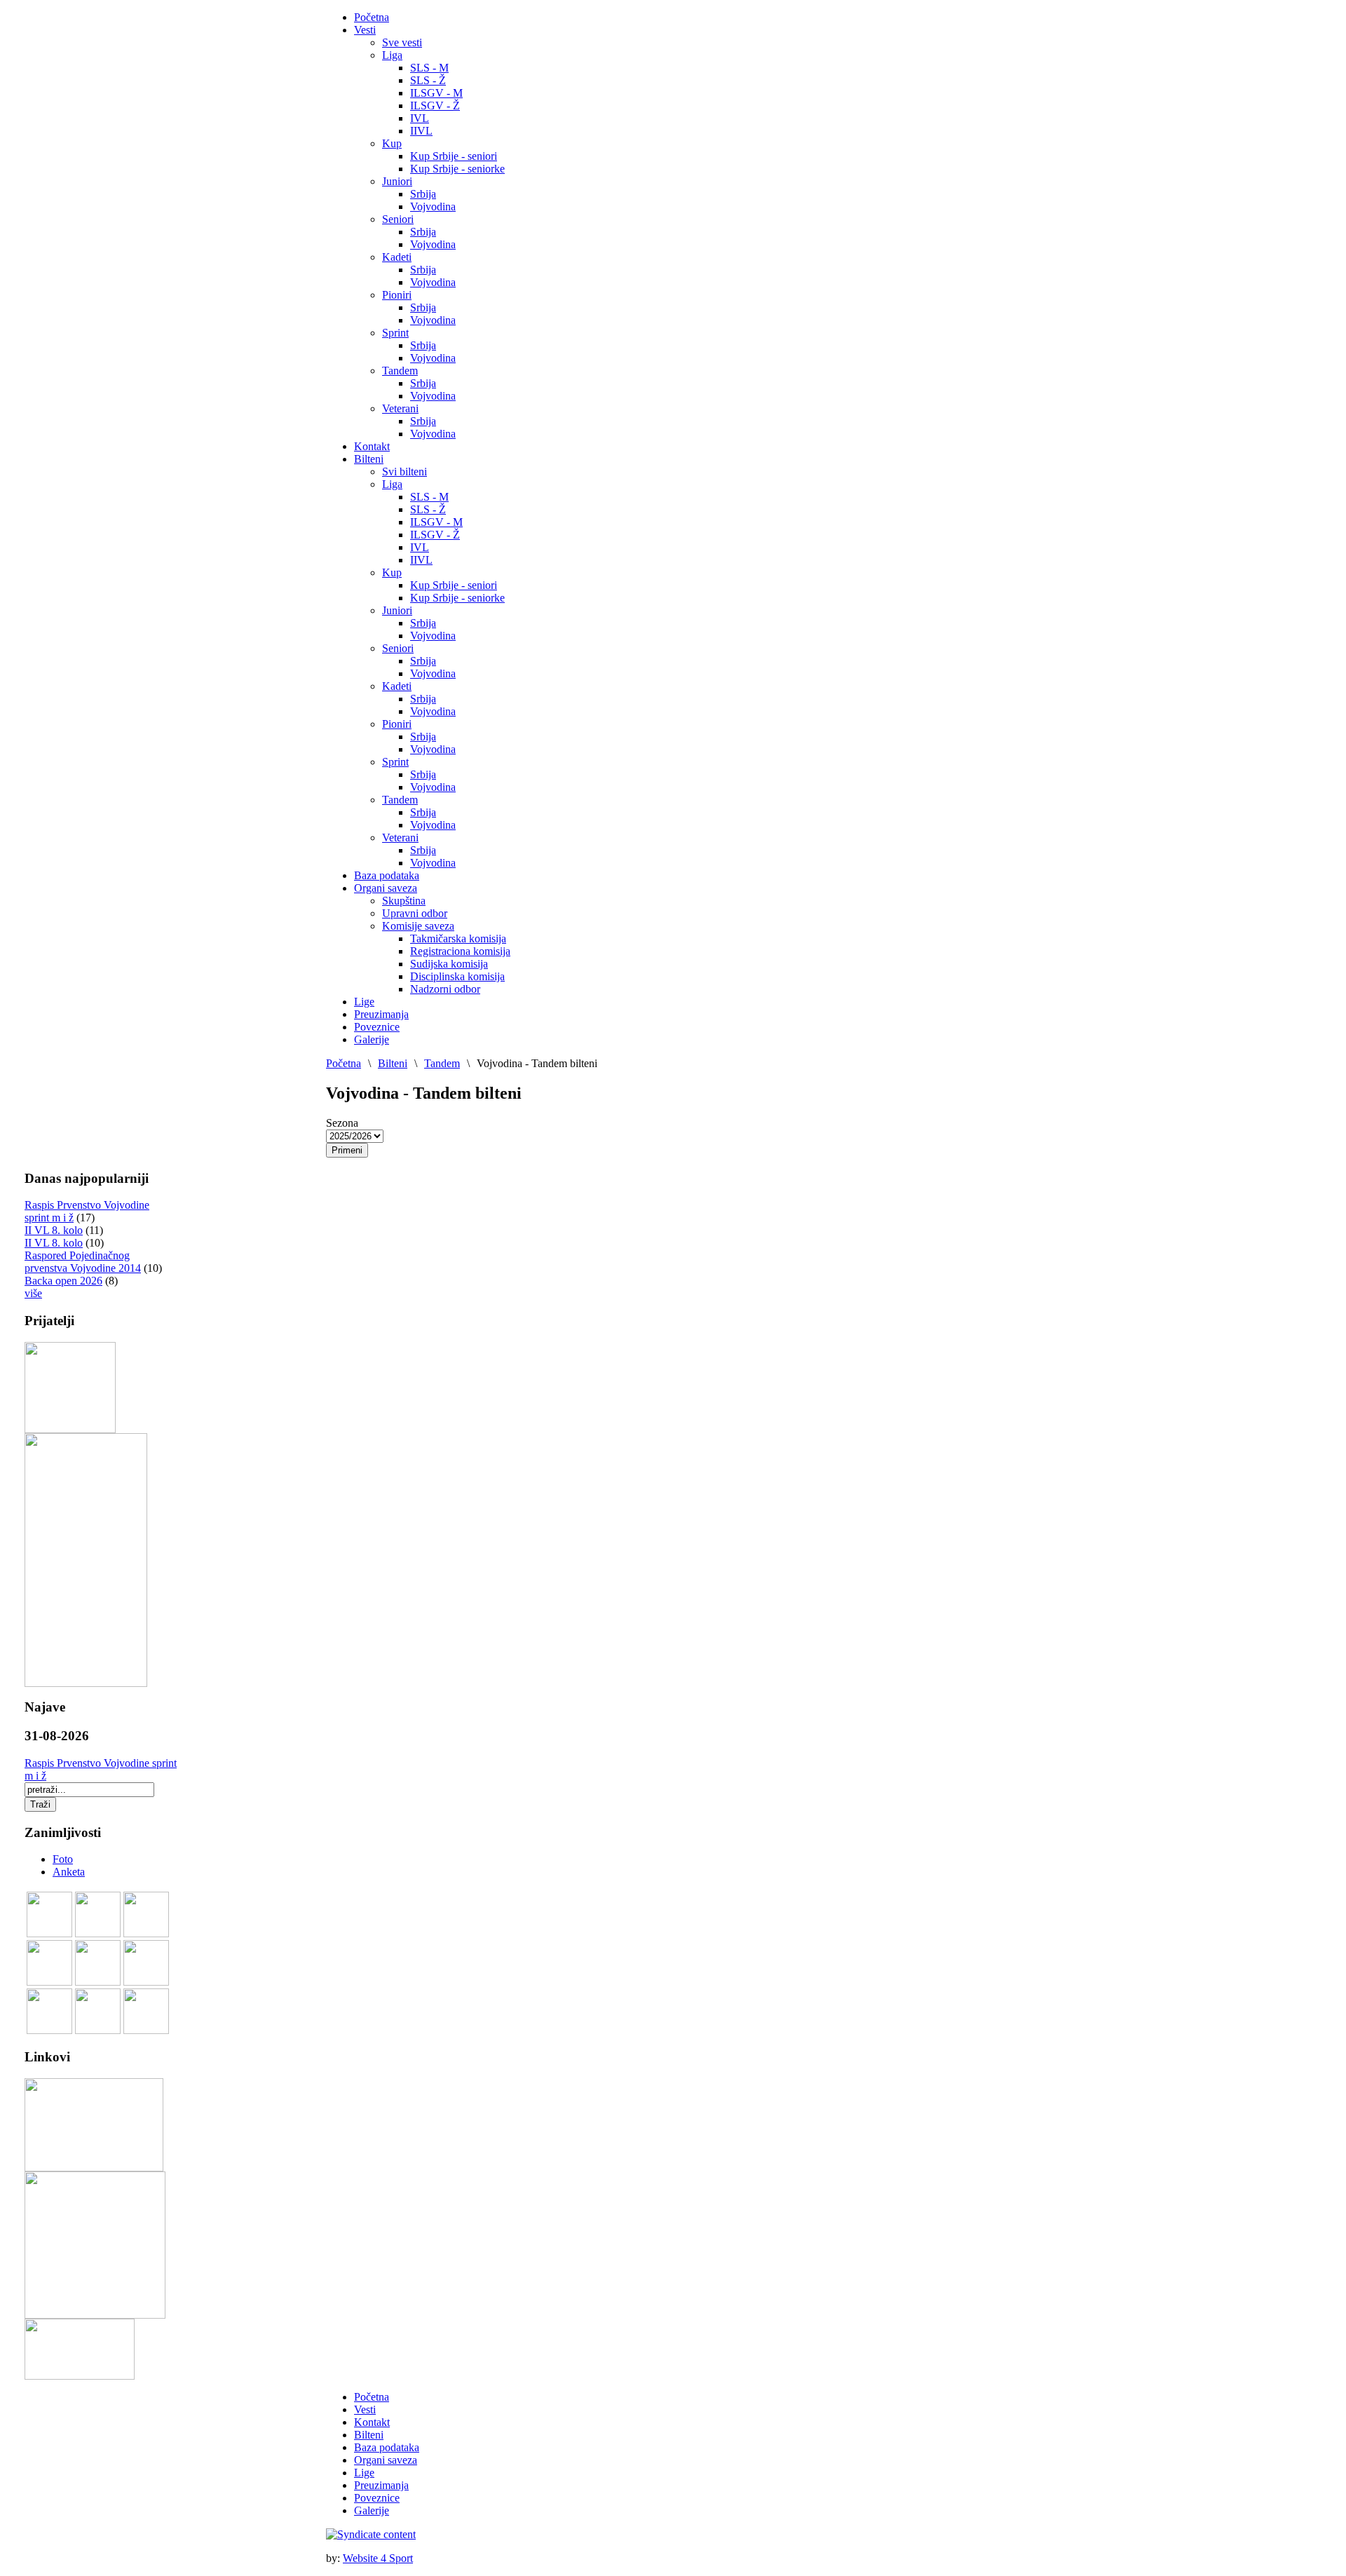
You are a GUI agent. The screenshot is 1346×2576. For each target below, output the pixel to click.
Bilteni (393, 1063)
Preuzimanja (381, 2485)
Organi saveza (386, 2460)
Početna (344, 1063)
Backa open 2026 (63, 1281)
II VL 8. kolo (54, 1230)
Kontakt (372, 2422)
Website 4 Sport (378, 2558)
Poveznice (377, 2498)
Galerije (372, 2510)
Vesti (365, 2409)
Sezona (342, 1123)
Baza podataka (387, 2447)
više (33, 1293)
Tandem (442, 1063)
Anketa (69, 1872)
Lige (364, 2473)
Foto (63, 1859)
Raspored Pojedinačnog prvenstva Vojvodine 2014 (83, 1262)
